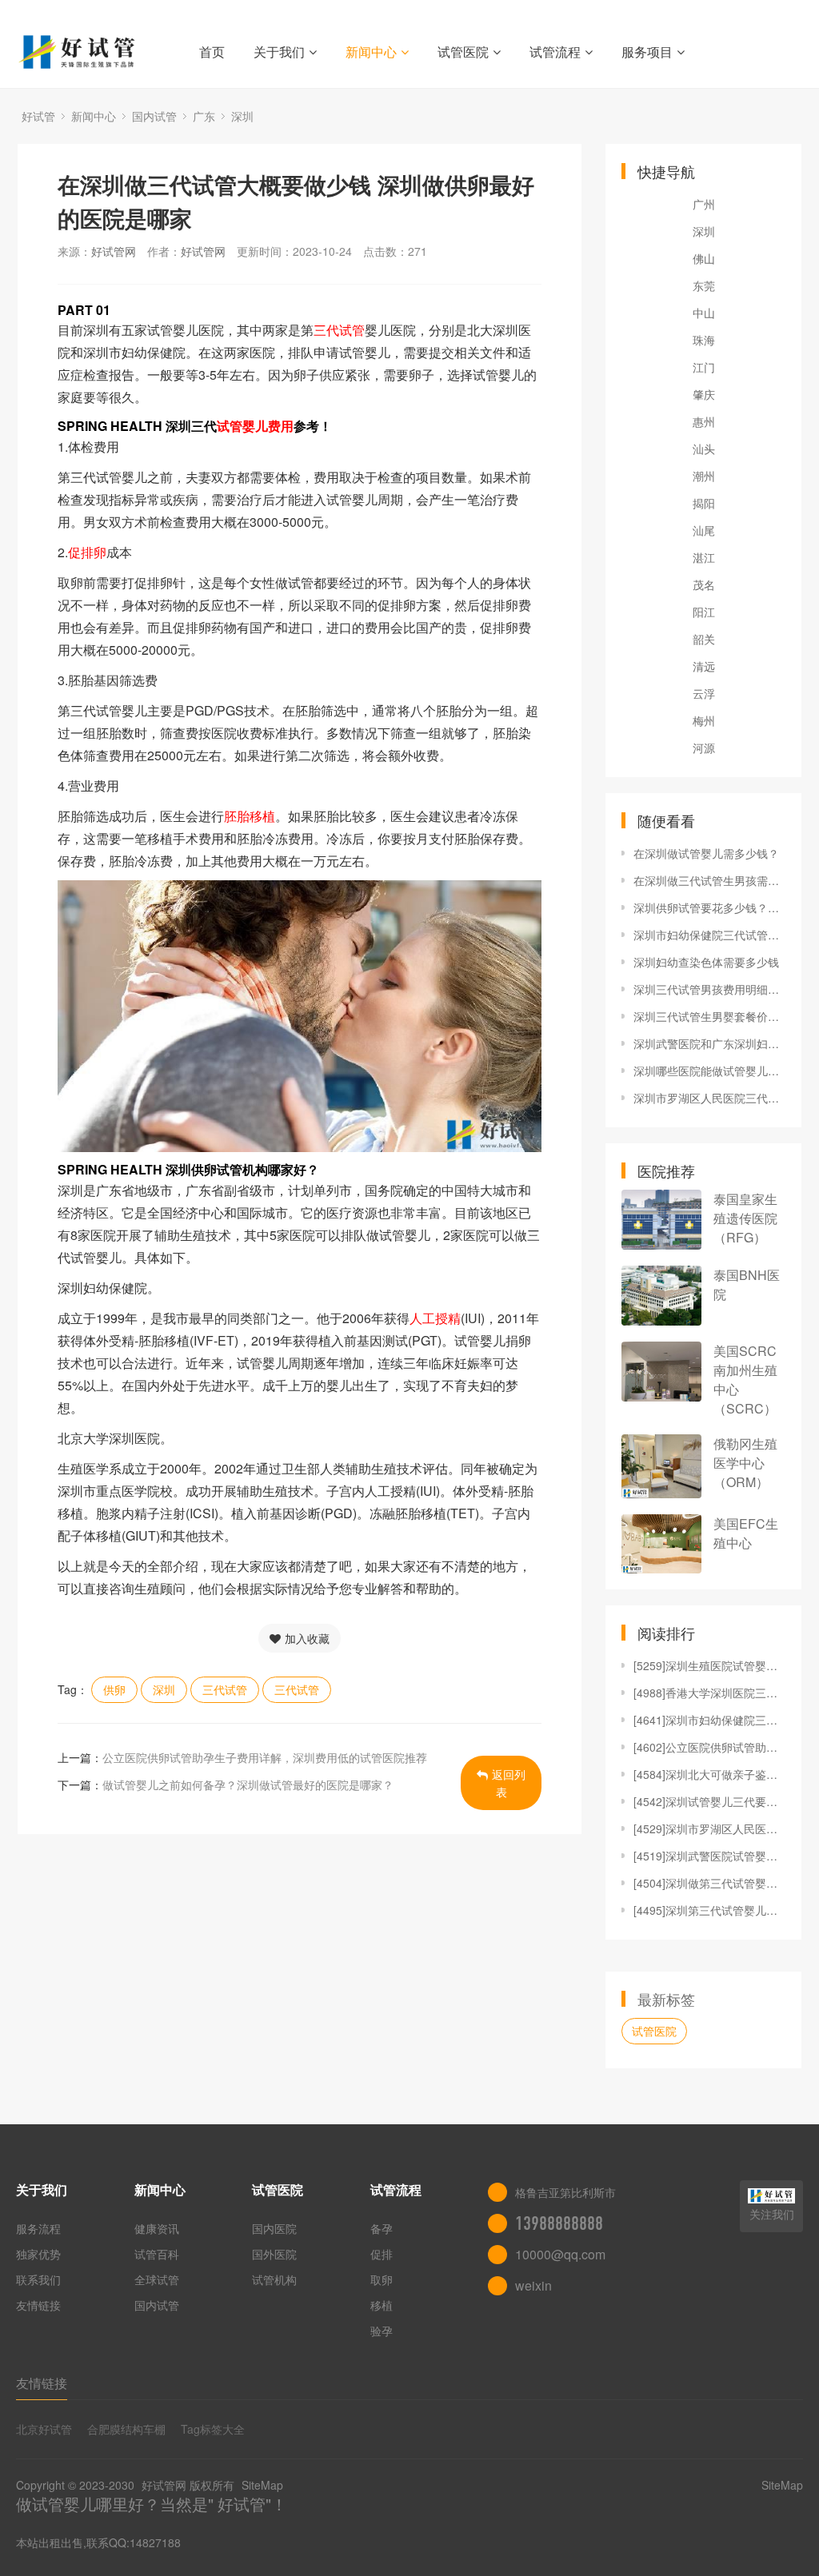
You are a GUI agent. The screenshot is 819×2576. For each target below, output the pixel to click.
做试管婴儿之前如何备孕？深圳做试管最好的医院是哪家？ (248, 1784)
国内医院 (274, 2228)
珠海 (704, 340)
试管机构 (274, 2279)
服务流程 (38, 2228)
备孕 (382, 2228)
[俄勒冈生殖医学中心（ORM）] (661, 1466)
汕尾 (704, 530)
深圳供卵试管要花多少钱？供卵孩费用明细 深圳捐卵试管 (709, 907)
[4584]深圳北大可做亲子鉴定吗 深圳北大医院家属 (709, 1774)
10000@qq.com (560, 2254)
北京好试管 (44, 2429)
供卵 (114, 1689)
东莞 (704, 285)
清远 (704, 666)
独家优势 (38, 2254)
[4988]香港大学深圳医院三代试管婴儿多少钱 (709, 1693)
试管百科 (157, 2254)
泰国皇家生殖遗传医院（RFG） (745, 1218)
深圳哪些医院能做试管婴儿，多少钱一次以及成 (709, 1071)
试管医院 (463, 52)
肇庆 (704, 394)
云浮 (704, 693)
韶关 (704, 639)
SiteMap (262, 2485)
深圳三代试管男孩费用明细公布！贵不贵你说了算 (709, 989)
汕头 (704, 449)
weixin (533, 2285)
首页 (212, 52)
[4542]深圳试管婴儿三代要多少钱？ (709, 1801)
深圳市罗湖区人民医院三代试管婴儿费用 (709, 1098)
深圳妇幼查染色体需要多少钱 (706, 962)
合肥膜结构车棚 (126, 2429)
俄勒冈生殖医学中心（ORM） (745, 1463)
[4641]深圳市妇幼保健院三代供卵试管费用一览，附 (709, 1720)
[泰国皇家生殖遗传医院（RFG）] (661, 1220)
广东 (204, 116)
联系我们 (38, 2279)
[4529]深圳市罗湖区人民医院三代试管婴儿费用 (709, 1828)
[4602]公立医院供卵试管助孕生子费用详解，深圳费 (709, 1747)
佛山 (704, 258)
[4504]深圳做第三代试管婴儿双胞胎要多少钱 (709, 1883)
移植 (382, 2305)
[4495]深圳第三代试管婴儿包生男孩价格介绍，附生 (709, 1910)
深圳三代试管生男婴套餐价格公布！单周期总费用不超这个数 (709, 1016)
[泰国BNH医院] (661, 1296)
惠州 (704, 421)
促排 (382, 2254)
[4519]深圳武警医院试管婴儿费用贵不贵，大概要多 (709, 1856)
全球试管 (157, 2279)
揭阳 (704, 503)
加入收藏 (307, 1638)
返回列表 (509, 1783)
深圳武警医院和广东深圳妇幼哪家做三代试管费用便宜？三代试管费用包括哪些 (709, 1043)
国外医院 (274, 2254)
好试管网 (114, 251)
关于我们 (279, 52)
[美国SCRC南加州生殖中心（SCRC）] (661, 1372)
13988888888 (559, 2223)
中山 (704, 313)
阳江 (704, 612)
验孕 (382, 2331)
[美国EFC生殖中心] (661, 1544)
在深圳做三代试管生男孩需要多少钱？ (709, 880)
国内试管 (154, 116)
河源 (704, 748)
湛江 (704, 557)
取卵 (382, 2279)
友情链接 (38, 2305)
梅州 (704, 720)
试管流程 (555, 52)
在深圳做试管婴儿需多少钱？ (706, 853)
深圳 (242, 116)
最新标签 (666, 1999)
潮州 (704, 476)
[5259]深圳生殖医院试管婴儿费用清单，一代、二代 (709, 1665)
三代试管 (225, 1689)
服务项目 (647, 52)
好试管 (38, 116)
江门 (704, 367)
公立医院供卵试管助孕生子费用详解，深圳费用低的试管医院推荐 (265, 1757)
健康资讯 (157, 2228)
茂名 (704, 584)
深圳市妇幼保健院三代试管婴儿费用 (709, 935)
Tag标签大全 (213, 2429)
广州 (704, 204)
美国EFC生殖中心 (746, 1533)
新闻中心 (371, 52)
